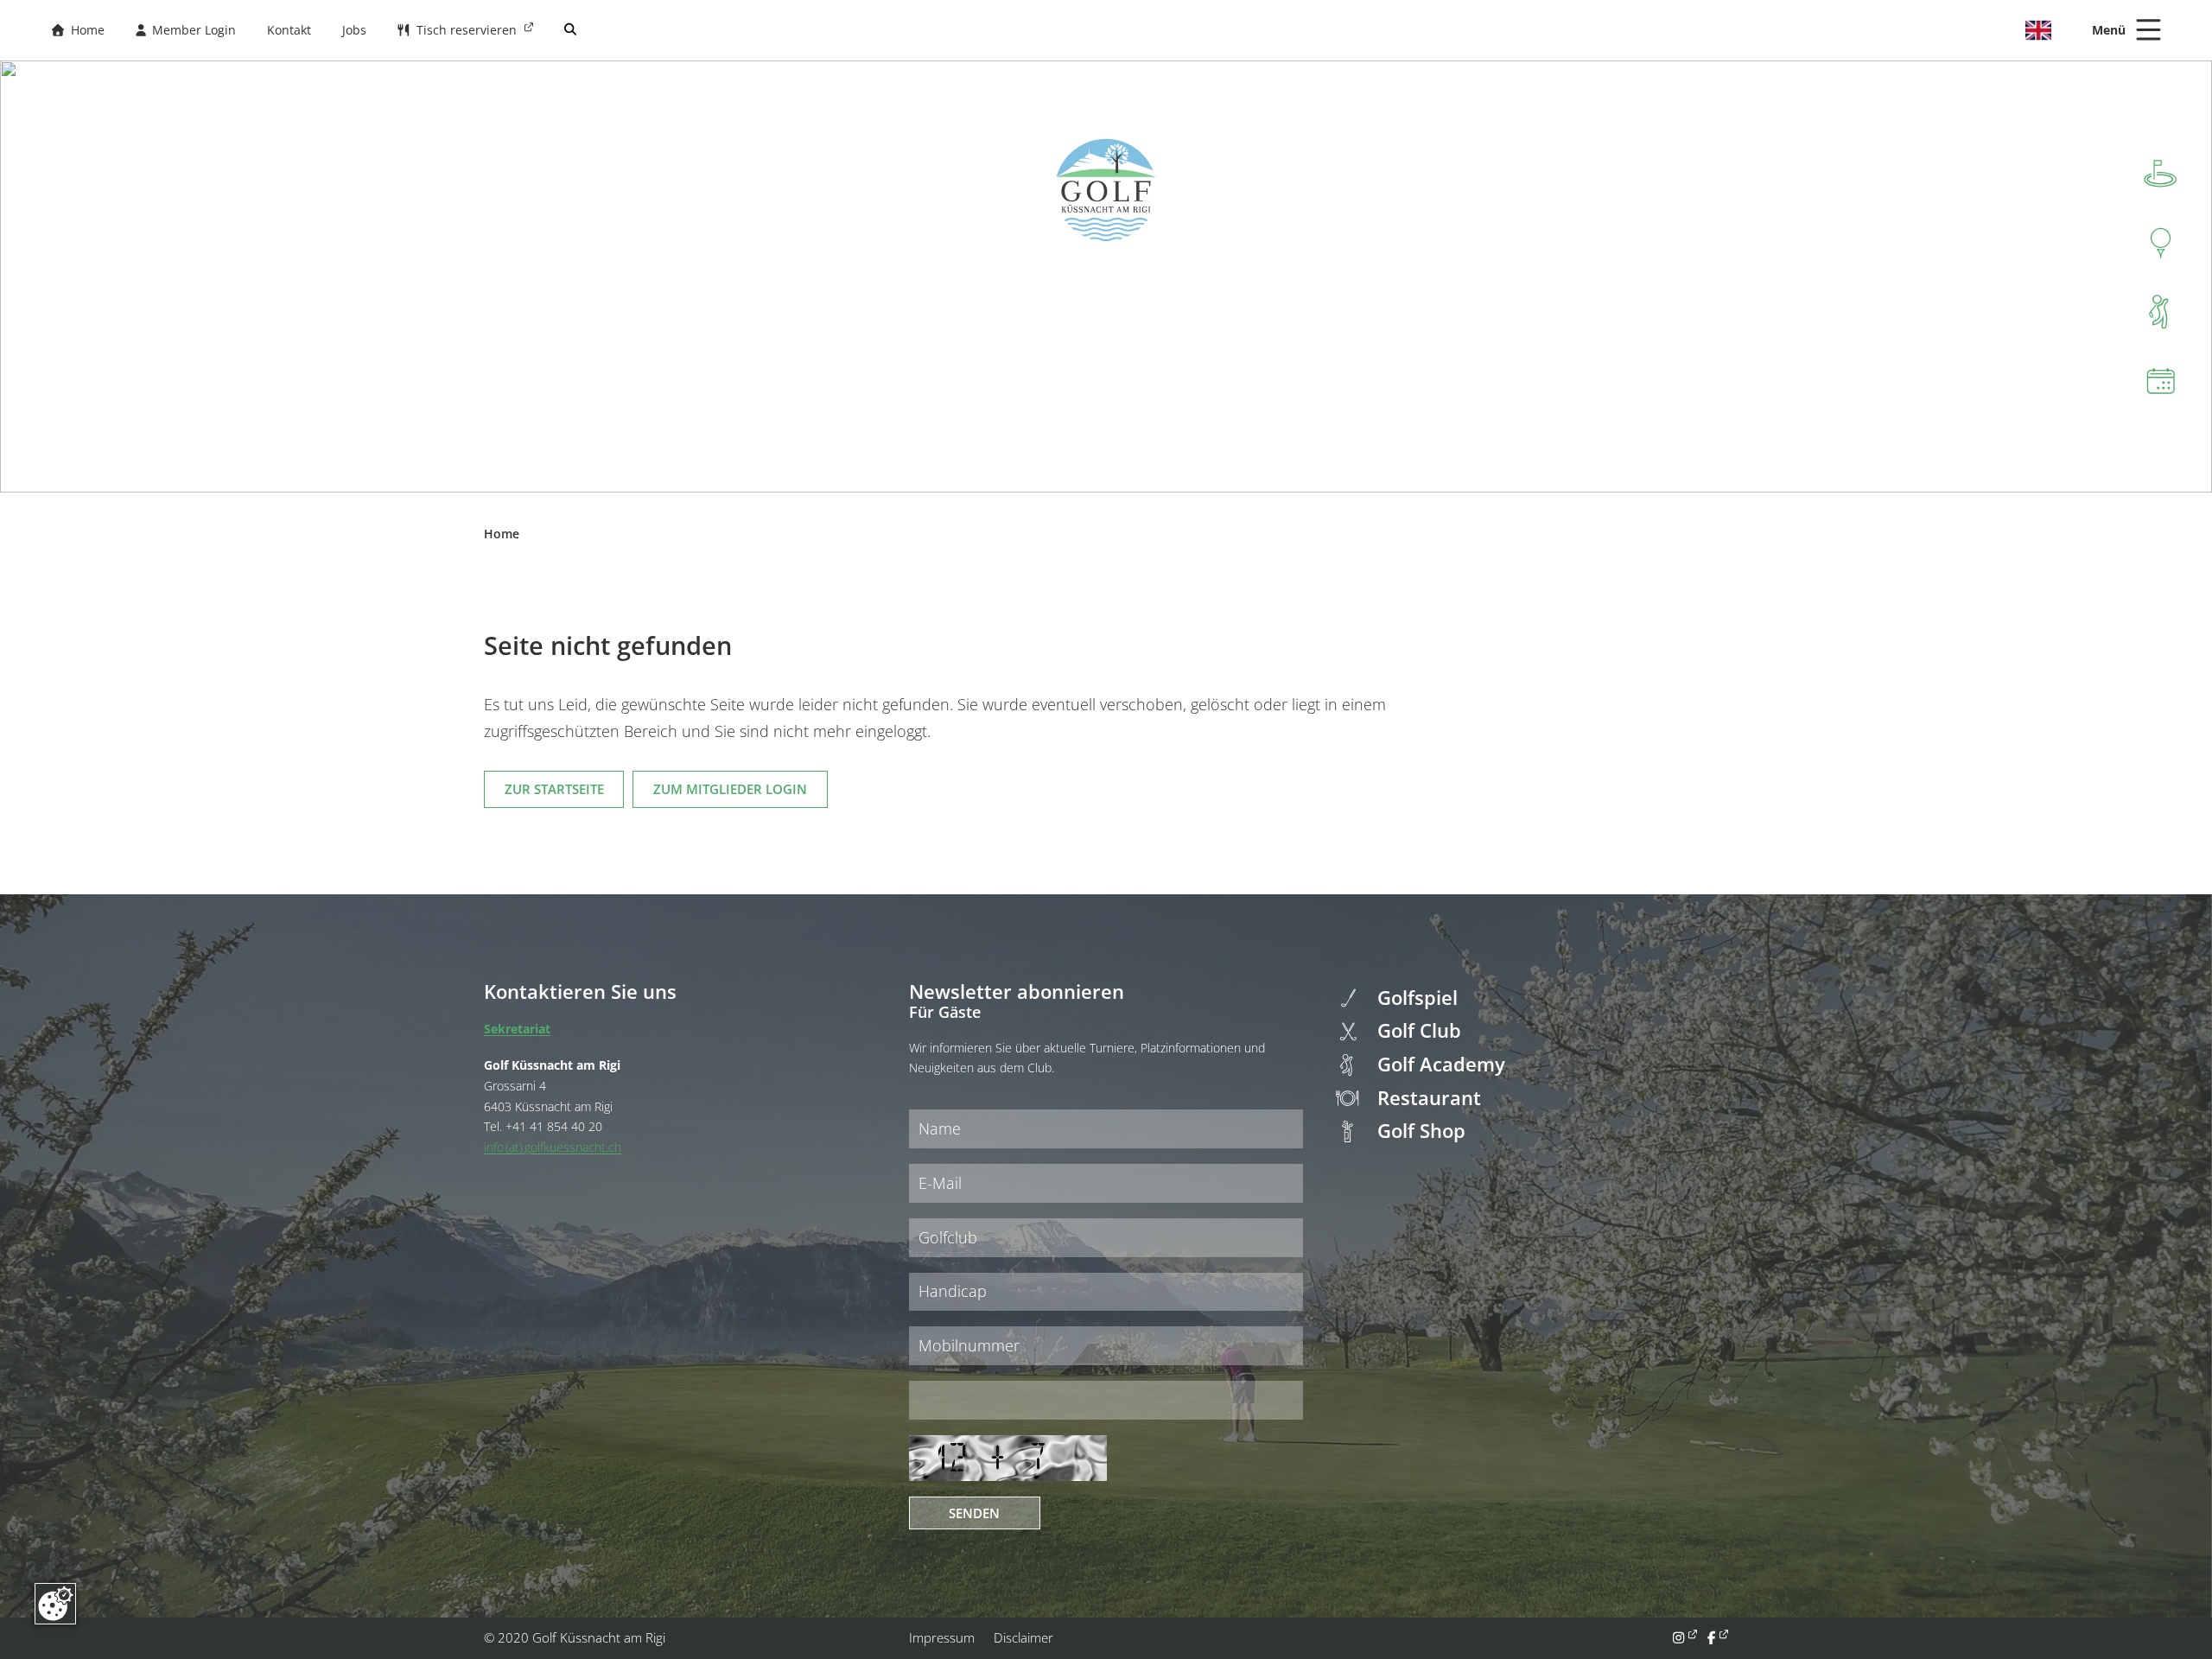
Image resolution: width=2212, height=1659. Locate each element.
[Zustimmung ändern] (55, 1604)
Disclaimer (1023, 1637)
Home (78, 30)
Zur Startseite (554, 789)
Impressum (942, 1637)
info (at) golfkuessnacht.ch (553, 1147)
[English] (2038, 30)
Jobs (354, 30)
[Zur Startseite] (1106, 190)
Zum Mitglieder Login (730, 789)
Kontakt (289, 30)
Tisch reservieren (459, 30)
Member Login (186, 30)
